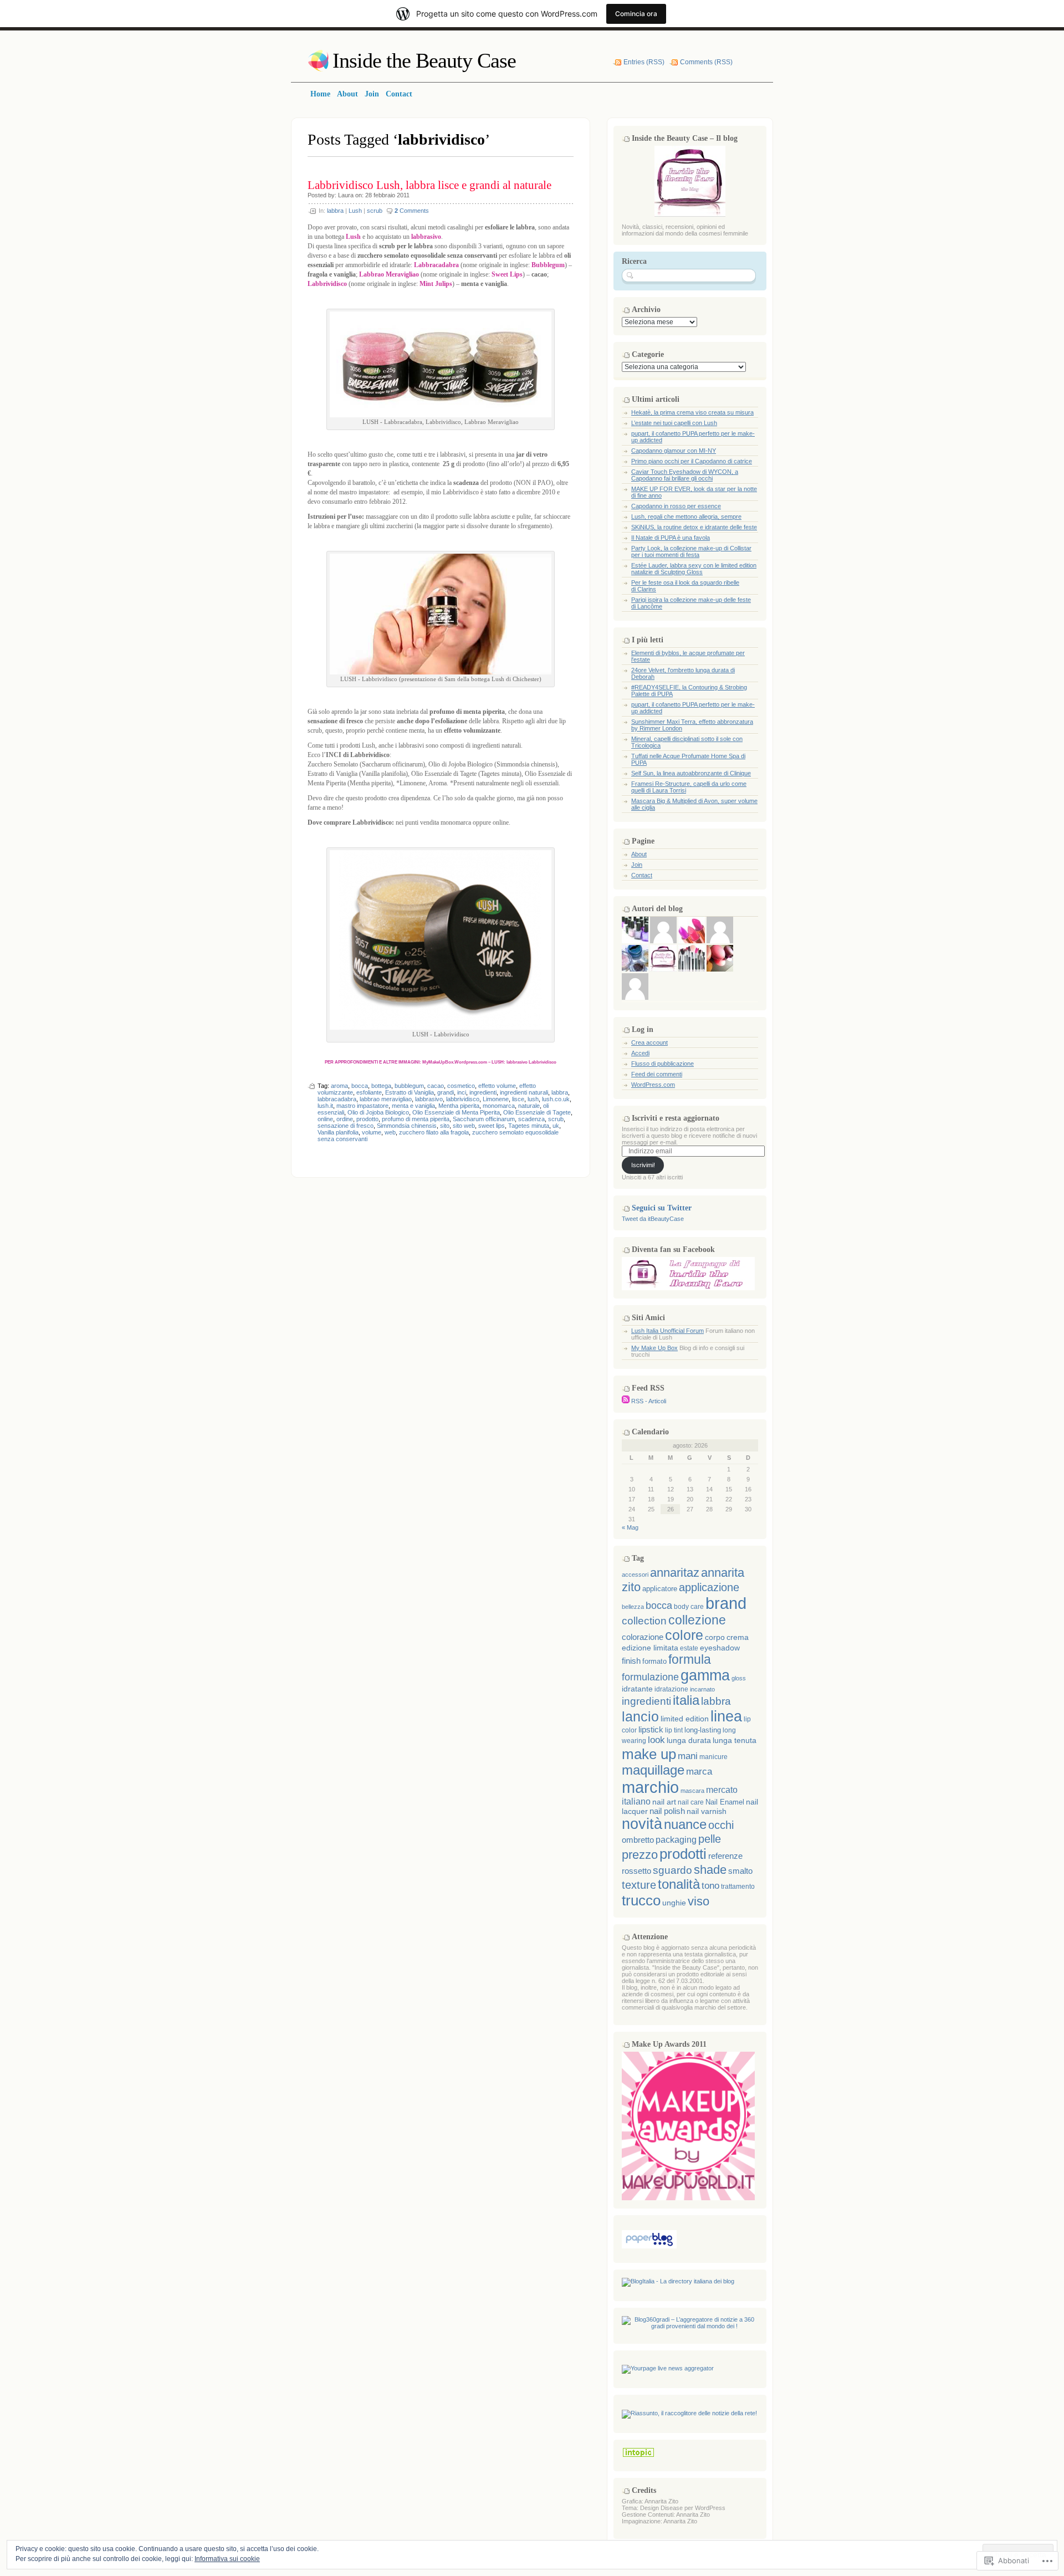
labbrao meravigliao (386, 1099)
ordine (345, 1119)
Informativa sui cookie (227, 2559)
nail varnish (707, 1811)
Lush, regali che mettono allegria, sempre (686, 517)
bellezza (633, 1607)
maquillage (653, 1770)
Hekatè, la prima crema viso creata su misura (692, 412)
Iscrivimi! (643, 1165)
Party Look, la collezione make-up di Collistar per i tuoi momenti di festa (691, 551)
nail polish (667, 1811)
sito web (464, 1126)
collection (644, 1621)
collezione (697, 1620)
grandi (446, 1092)
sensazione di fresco (346, 1126)
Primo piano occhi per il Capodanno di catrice (692, 461)
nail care (691, 1802)
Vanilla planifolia (338, 1132)
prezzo (640, 1855)
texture (639, 1885)
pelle (710, 1839)
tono (710, 1886)
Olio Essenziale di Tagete (537, 1112)
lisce (518, 1099)
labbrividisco (463, 1099)
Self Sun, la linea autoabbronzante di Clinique (691, 773)
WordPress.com (653, 1085)
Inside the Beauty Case (424, 60)
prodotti (683, 1854)
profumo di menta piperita (416, 1119)
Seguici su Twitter (662, 1208)
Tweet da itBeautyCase (653, 1219)
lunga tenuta (735, 1740)
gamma (705, 1675)
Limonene (496, 1099)
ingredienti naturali (524, 1092)
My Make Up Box (654, 1348)
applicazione (709, 1587)
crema (738, 1637)
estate (689, 1648)
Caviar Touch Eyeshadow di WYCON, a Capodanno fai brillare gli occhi (685, 475)
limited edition (685, 1719)
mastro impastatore (362, 1106)
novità (642, 1824)
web (390, 1132)
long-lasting (703, 1730)
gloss (739, 1678)
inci (462, 1092)
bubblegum (409, 1086)
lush (533, 1099)
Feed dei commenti (657, 1074)
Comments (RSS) (706, 62)
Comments (412, 211)
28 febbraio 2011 (387, 195)
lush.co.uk (556, 1099)
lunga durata (689, 1740)
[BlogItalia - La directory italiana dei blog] (678, 2281)
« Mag (630, 1527)
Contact (642, 875)
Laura (346, 195)
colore (684, 1635)
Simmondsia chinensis (407, 1126)
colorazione (643, 1637)
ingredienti (483, 1092)
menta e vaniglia (413, 1106)
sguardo (672, 1870)
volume (372, 1132)
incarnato (702, 1689)
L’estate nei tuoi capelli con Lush (674, 423)
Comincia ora (636, 14)
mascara (692, 1791)
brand (726, 1603)
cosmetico (461, 1086)
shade (710, 1870)
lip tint (674, 1730)
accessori (635, 1575)
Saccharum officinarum (484, 1119)
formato (654, 1661)
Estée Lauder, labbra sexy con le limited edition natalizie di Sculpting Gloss (694, 569)
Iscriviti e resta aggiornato (676, 1118)
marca (699, 1772)
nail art (664, 1802)
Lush (355, 211)
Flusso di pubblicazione (663, 1064)
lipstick (651, 1730)
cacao (436, 1086)
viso (699, 1901)
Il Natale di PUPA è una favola (671, 538)
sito (445, 1126)
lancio (640, 1716)
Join (637, 865)
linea (726, 1716)
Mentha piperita (459, 1106)
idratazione (671, 1689)
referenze (725, 1856)
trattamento (738, 1887)
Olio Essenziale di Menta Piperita (456, 1112)
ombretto (638, 1840)
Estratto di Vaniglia (410, 1092)
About (639, 854)
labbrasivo (429, 1099)
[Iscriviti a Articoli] (626, 1401)
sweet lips (492, 1126)
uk (556, 1126)
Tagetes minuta (529, 1126)
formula (690, 1659)
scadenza (531, 1119)
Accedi (640, 1053)
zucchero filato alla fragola (434, 1132)
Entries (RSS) (644, 62)
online (325, 1119)
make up (649, 1754)
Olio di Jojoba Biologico (378, 1112)
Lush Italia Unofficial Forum (667, 1331)
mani (688, 1756)
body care (689, 1607)
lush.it (325, 1106)
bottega (381, 1086)
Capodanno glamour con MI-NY (674, 451)
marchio (650, 1787)
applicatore (660, 1589)
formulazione (650, 1677)
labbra (335, 211)
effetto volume (497, 1086)
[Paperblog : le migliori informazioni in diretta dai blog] (649, 2246)
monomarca (499, 1106)
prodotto (367, 1119)
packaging (676, 1840)
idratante (637, 1689)
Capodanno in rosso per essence (676, 506)
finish (631, 1661)
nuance (685, 1824)
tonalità (679, 1884)
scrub (375, 211)
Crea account (649, 1042)
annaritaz (675, 1573)
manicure (713, 1757)
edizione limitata (650, 1648)
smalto (740, 1871)
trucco (641, 1900)
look (656, 1740)
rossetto (636, 1871)
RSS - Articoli (649, 1401)
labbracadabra (337, 1099)
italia (686, 1700)
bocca (360, 1086)
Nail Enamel (725, 1802)
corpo (715, 1637)
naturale (529, 1106)
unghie (674, 1903)
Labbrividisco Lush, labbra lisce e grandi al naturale (429, 185)
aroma (339, 1086)
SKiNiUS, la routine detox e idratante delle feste (694, 527)
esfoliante (369, 1092)
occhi (721, 1825)
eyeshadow (720, 1648)
